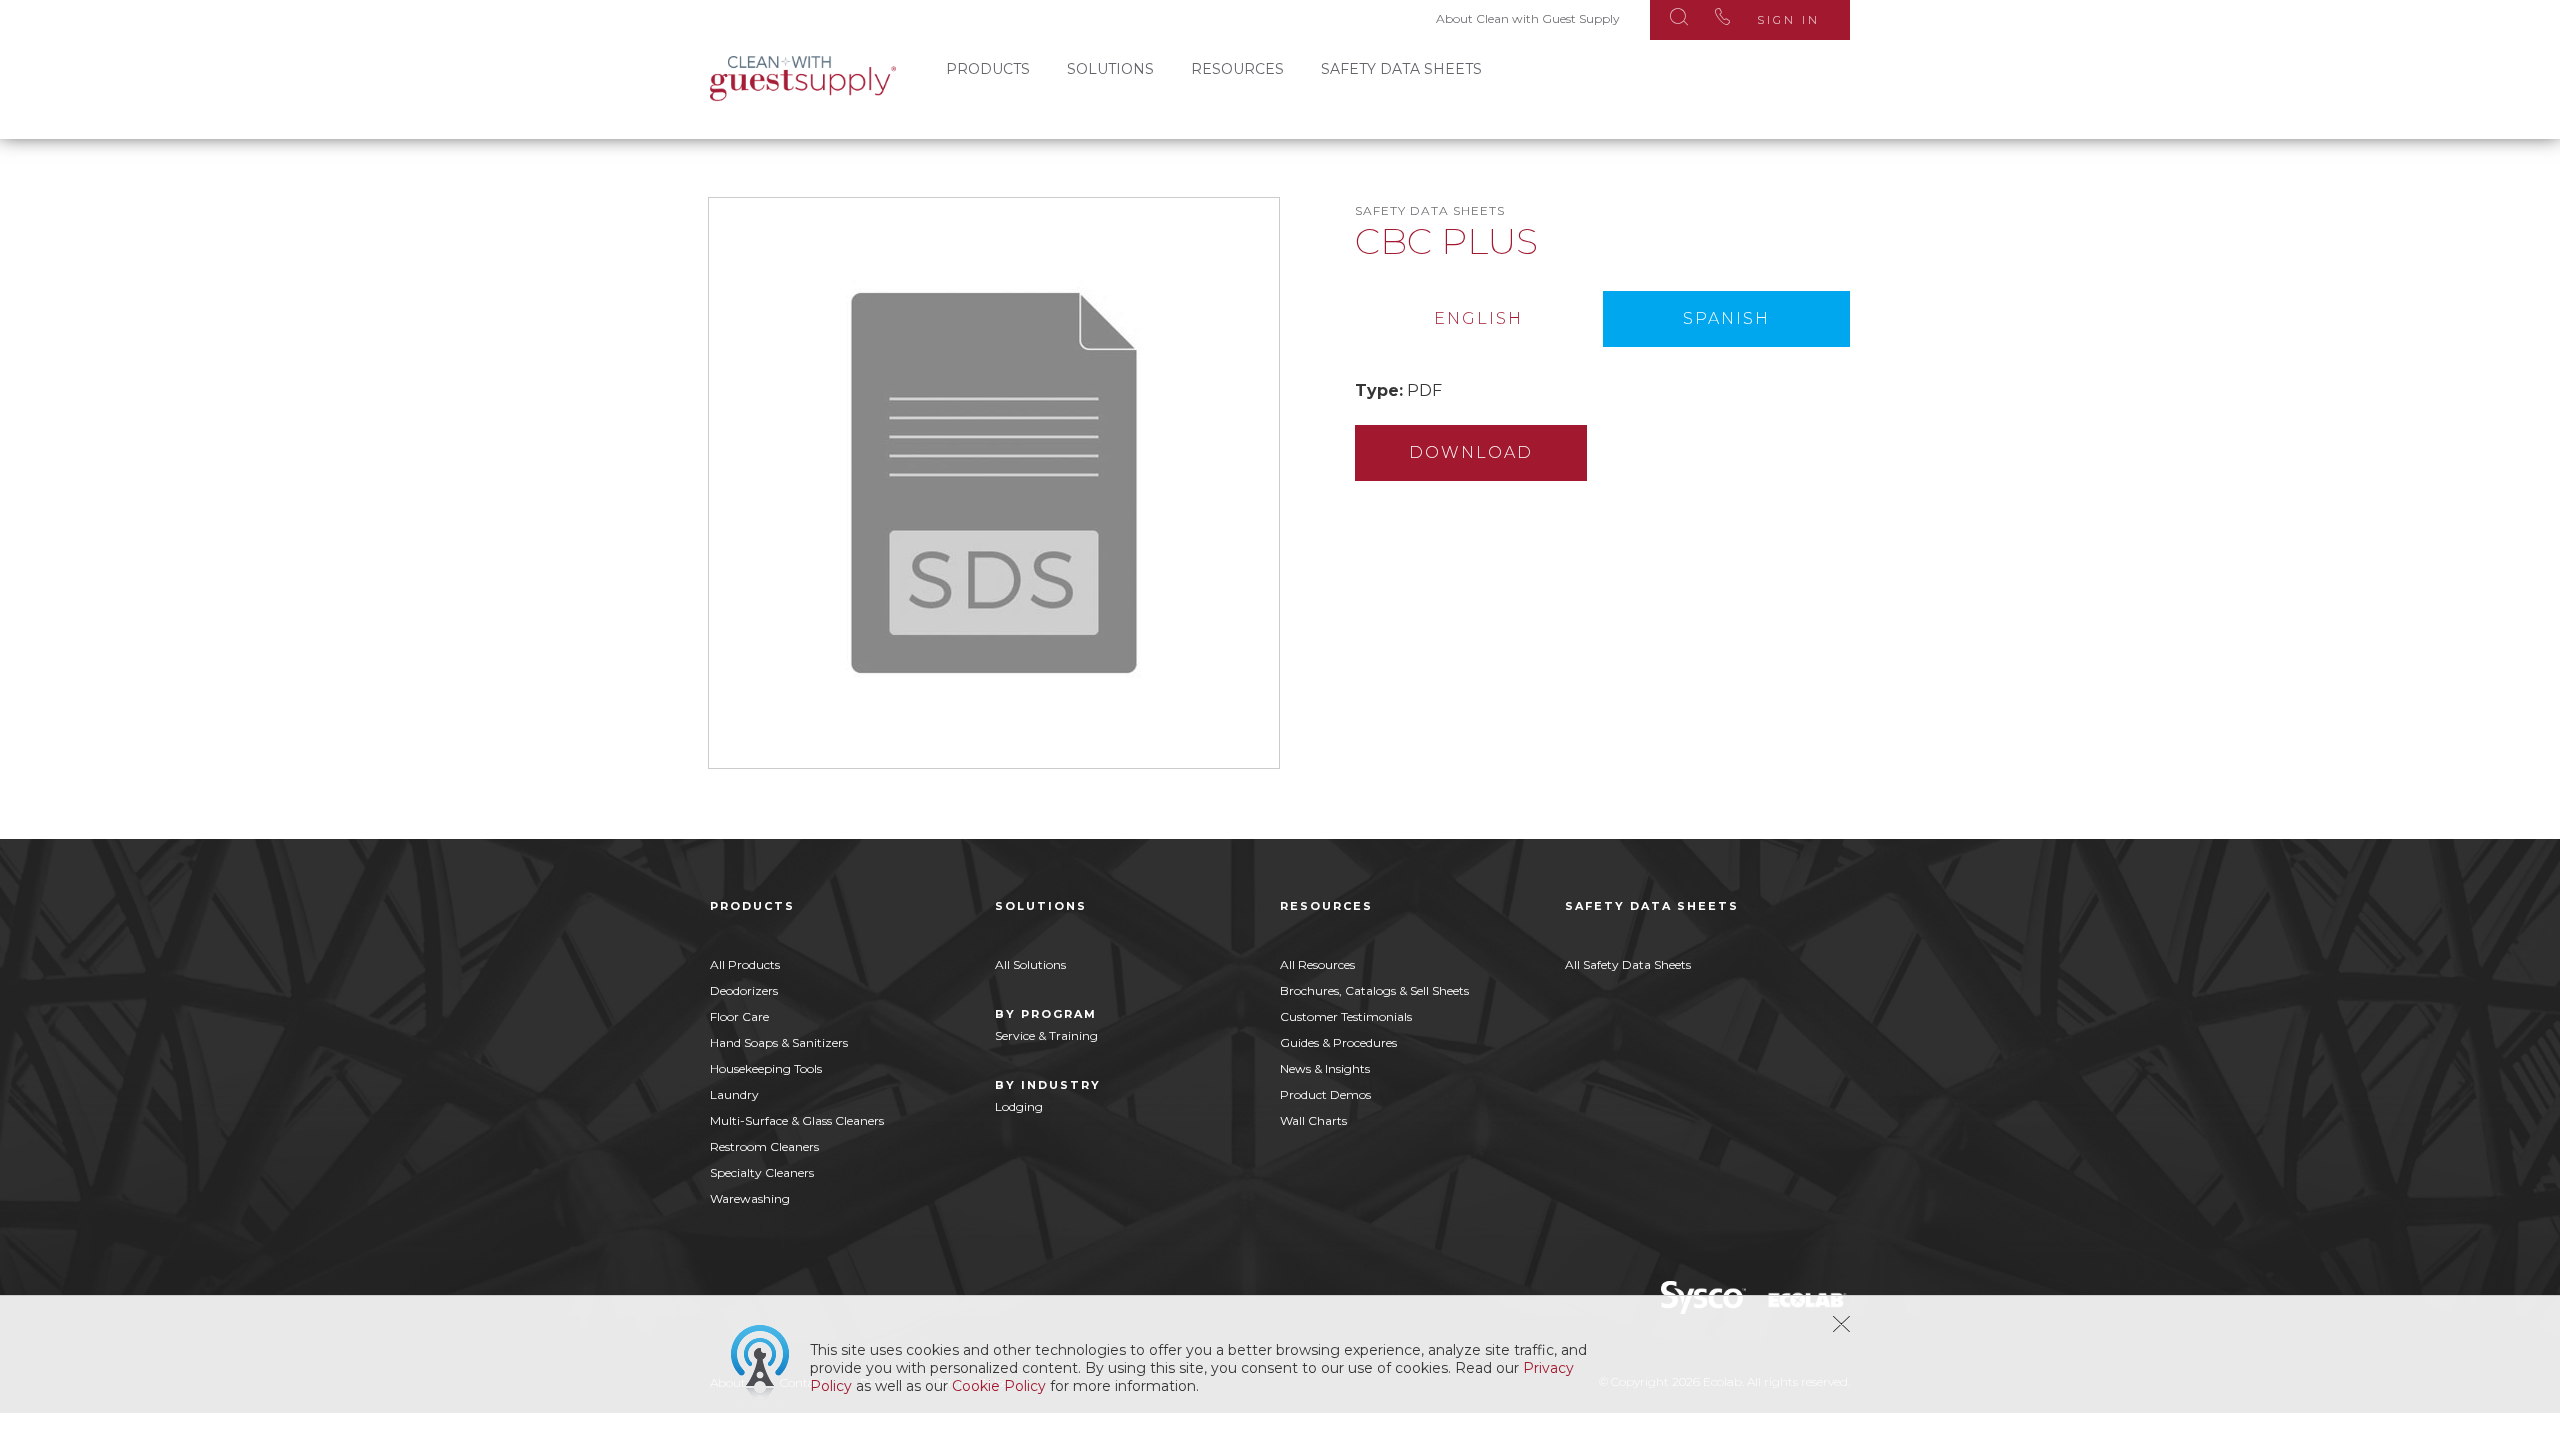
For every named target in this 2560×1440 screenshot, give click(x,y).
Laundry (734, 1094)
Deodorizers (744, 990)
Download (1471, 452)
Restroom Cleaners (764, 1146)
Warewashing (750, 1198)
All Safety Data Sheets (1628, 964)
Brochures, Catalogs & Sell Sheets (1374, 990)
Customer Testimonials (1346, 1016)
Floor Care (739, 1016)
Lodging (1019, 1106)
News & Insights (1325, 1068)
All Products (745, 964)
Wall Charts (1313, 1120)
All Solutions (1030, 964)
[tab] (1479, 319)
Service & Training (1046, 1035)
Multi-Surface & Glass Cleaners (797, 1120)
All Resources (1317, 964)
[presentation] (1479, 319)
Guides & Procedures (1338, 1042)
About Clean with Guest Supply (1528, 18)
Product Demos (1325, 1094)
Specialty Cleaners (762, 1172)
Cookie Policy (999, 1386)
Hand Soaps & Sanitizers (779, 1042)
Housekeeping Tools (766, 1068)
